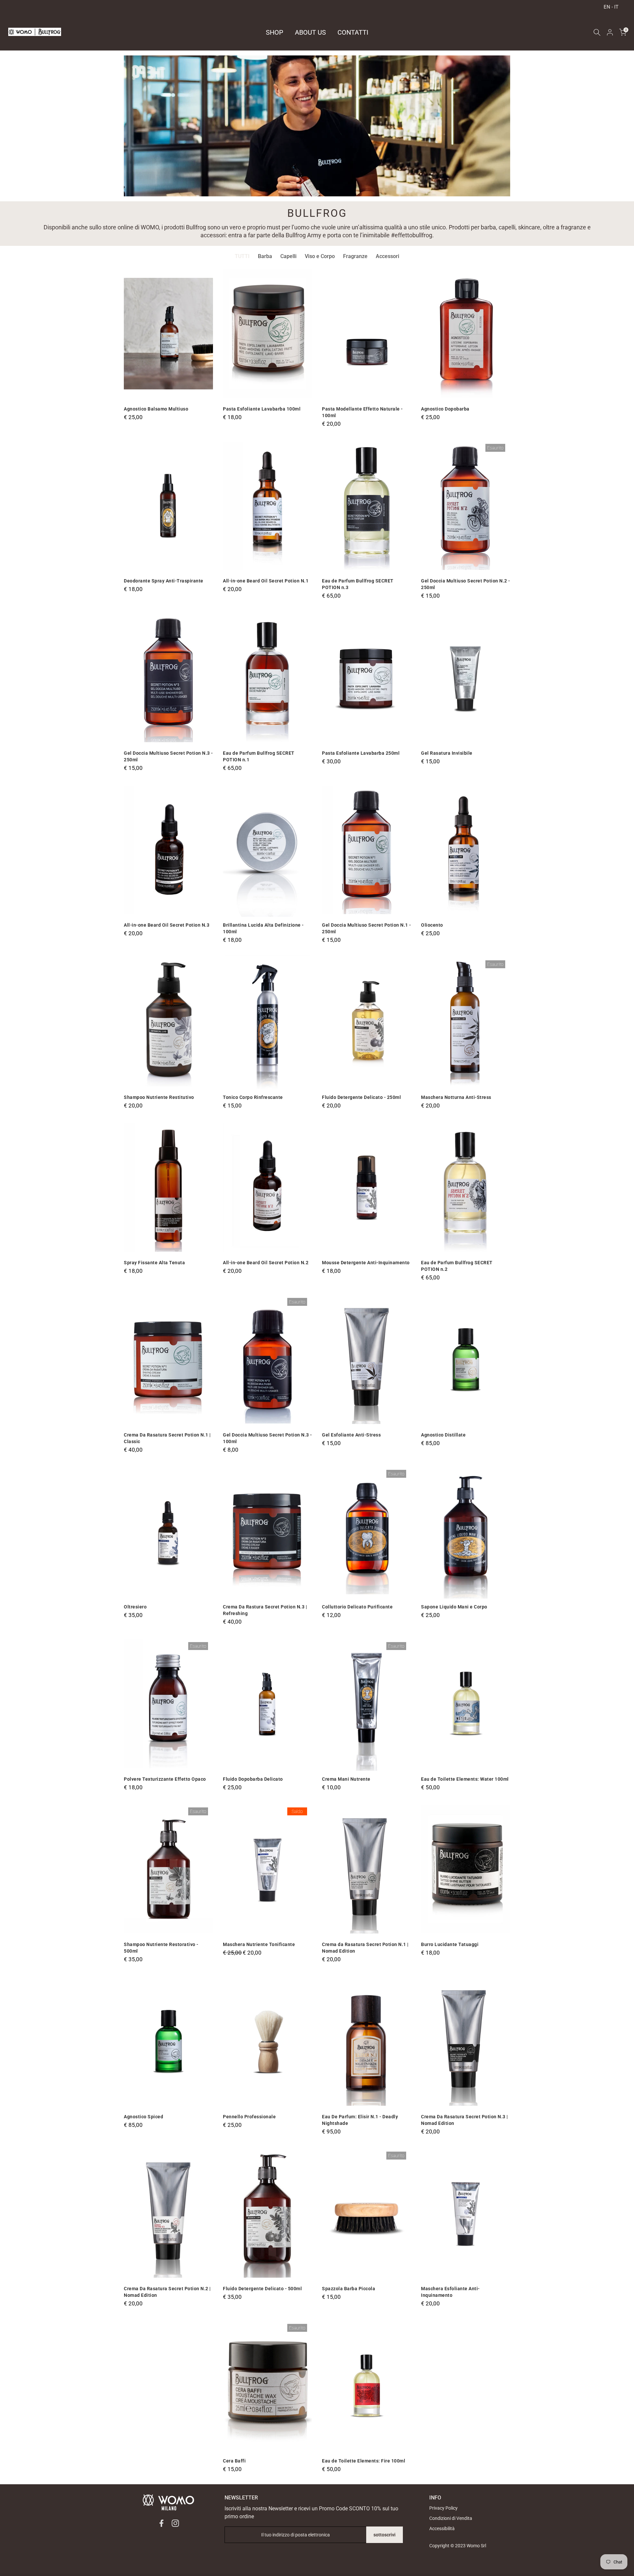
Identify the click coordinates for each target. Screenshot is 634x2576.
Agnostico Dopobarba (445, 409)
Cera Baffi (234, 2461)
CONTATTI (353, 32)
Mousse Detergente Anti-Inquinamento (366, 1263)
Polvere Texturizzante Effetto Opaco (165, 1779)
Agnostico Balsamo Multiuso (156, 409)
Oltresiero (135, 1607)
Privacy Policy (443, 2508)
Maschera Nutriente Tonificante (259, 1944)
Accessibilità (442, 2528)
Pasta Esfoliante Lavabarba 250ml (361, 753)
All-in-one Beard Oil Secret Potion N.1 (266, 581)
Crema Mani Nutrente (346, 1779)
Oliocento (432, 925)
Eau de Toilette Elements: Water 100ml (465, 1779)
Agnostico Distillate (443, 1435)
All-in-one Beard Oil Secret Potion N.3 (167, 925)
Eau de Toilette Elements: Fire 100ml (364, 2461)
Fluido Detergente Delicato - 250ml (361, 1097)
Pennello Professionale (249, 2117)
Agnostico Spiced (143, 2117)
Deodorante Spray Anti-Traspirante (164, 581)
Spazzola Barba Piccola (349, 2289)
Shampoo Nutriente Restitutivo (159, 1097)
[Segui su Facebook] (161, 2523)
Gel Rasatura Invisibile (447, 753)
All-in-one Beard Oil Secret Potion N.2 (266, 1263)
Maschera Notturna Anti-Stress (456, 1097)
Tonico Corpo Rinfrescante (253, 1097)
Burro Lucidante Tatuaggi (450, 1944)
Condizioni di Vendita (451, 2518)
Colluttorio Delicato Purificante (357, 1607)
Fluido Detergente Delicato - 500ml (262, 2289)
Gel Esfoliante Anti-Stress (351, 1435)
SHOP (275, 32)
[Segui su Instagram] (175, 2523)
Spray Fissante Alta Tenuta (154, 1263)
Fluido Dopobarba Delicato (253, 1779)
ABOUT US (310, 32)
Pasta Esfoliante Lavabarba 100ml (262, 409)
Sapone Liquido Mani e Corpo (454, 1607)
